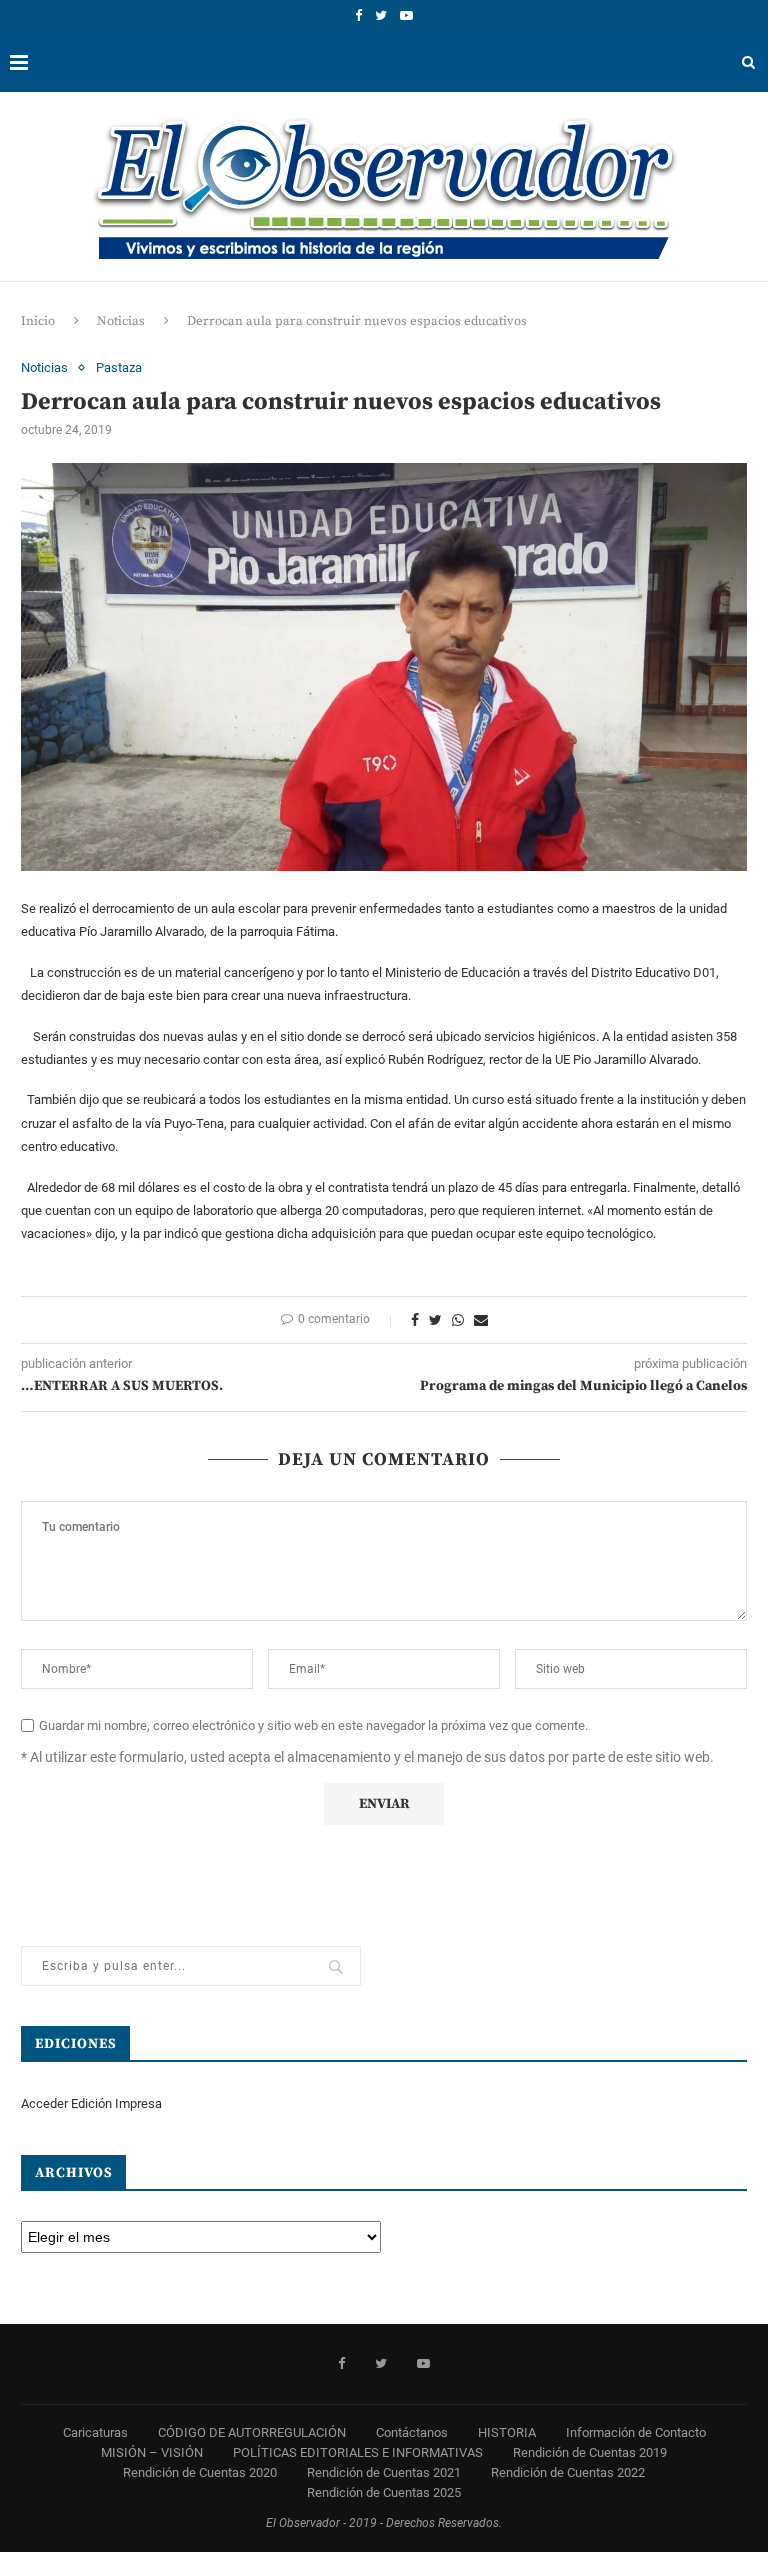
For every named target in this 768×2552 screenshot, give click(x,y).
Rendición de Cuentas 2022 (568, 2472)
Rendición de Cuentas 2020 (200, 2472)
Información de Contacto (636, 2432)
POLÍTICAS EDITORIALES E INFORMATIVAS (358, 2452)
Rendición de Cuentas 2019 (590, 2452)
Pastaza (119, 367)
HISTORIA (507, 2432)
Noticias (121, 321)
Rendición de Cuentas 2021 (384, 2472)
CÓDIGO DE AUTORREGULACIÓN (252, 2432)
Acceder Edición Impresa (91, 2103)
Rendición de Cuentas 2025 (384, 2492)
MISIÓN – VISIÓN (152, 2452)
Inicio (38, 321)
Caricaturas (95, 2432)
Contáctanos (412, 2432)
